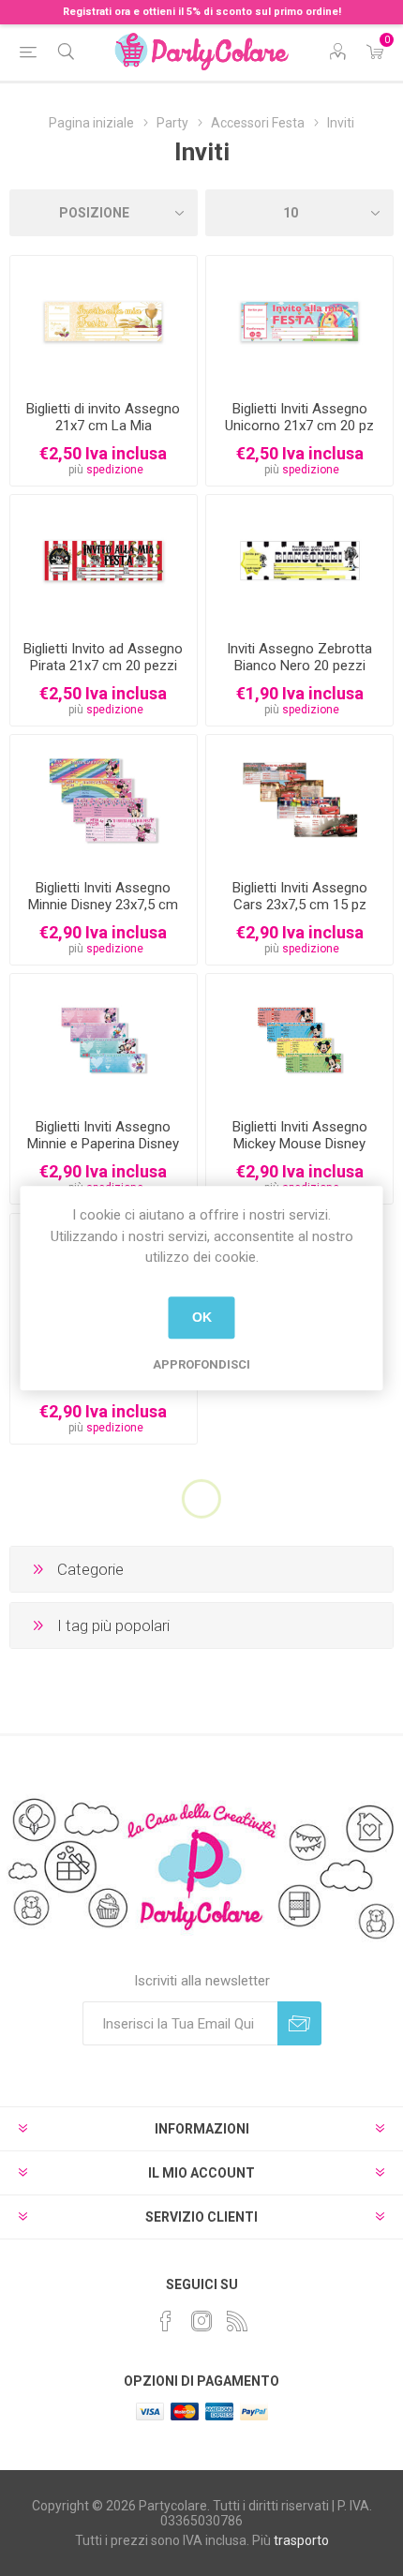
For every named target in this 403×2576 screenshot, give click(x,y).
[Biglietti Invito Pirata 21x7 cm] (104, 560)
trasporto (301, 2540)
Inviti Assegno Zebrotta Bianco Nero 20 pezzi (299, 657)
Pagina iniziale (91, 123)
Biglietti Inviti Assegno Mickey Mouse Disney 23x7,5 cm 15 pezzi (300, 1144)
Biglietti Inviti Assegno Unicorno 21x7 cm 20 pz (299, 417)
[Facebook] (166, 2321)
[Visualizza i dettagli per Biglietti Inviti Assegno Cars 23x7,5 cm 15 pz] (299, 800)
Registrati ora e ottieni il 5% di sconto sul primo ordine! (202, 12)
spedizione (115, 470)
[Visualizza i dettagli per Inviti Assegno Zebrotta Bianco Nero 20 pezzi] (299, 560)
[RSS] (237, 2321)
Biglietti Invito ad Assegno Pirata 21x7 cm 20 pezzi (103, 657)
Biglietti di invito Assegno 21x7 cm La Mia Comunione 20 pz (103, 426)
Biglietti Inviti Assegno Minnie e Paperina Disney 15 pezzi (103, 1144)
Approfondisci (201, 1364)
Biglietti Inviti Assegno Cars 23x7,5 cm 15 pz (300, 896)
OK (202, 1317)
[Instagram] (201, 2321)
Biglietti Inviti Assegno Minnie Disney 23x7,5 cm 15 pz (103, 905)
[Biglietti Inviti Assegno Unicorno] (299, 321)
